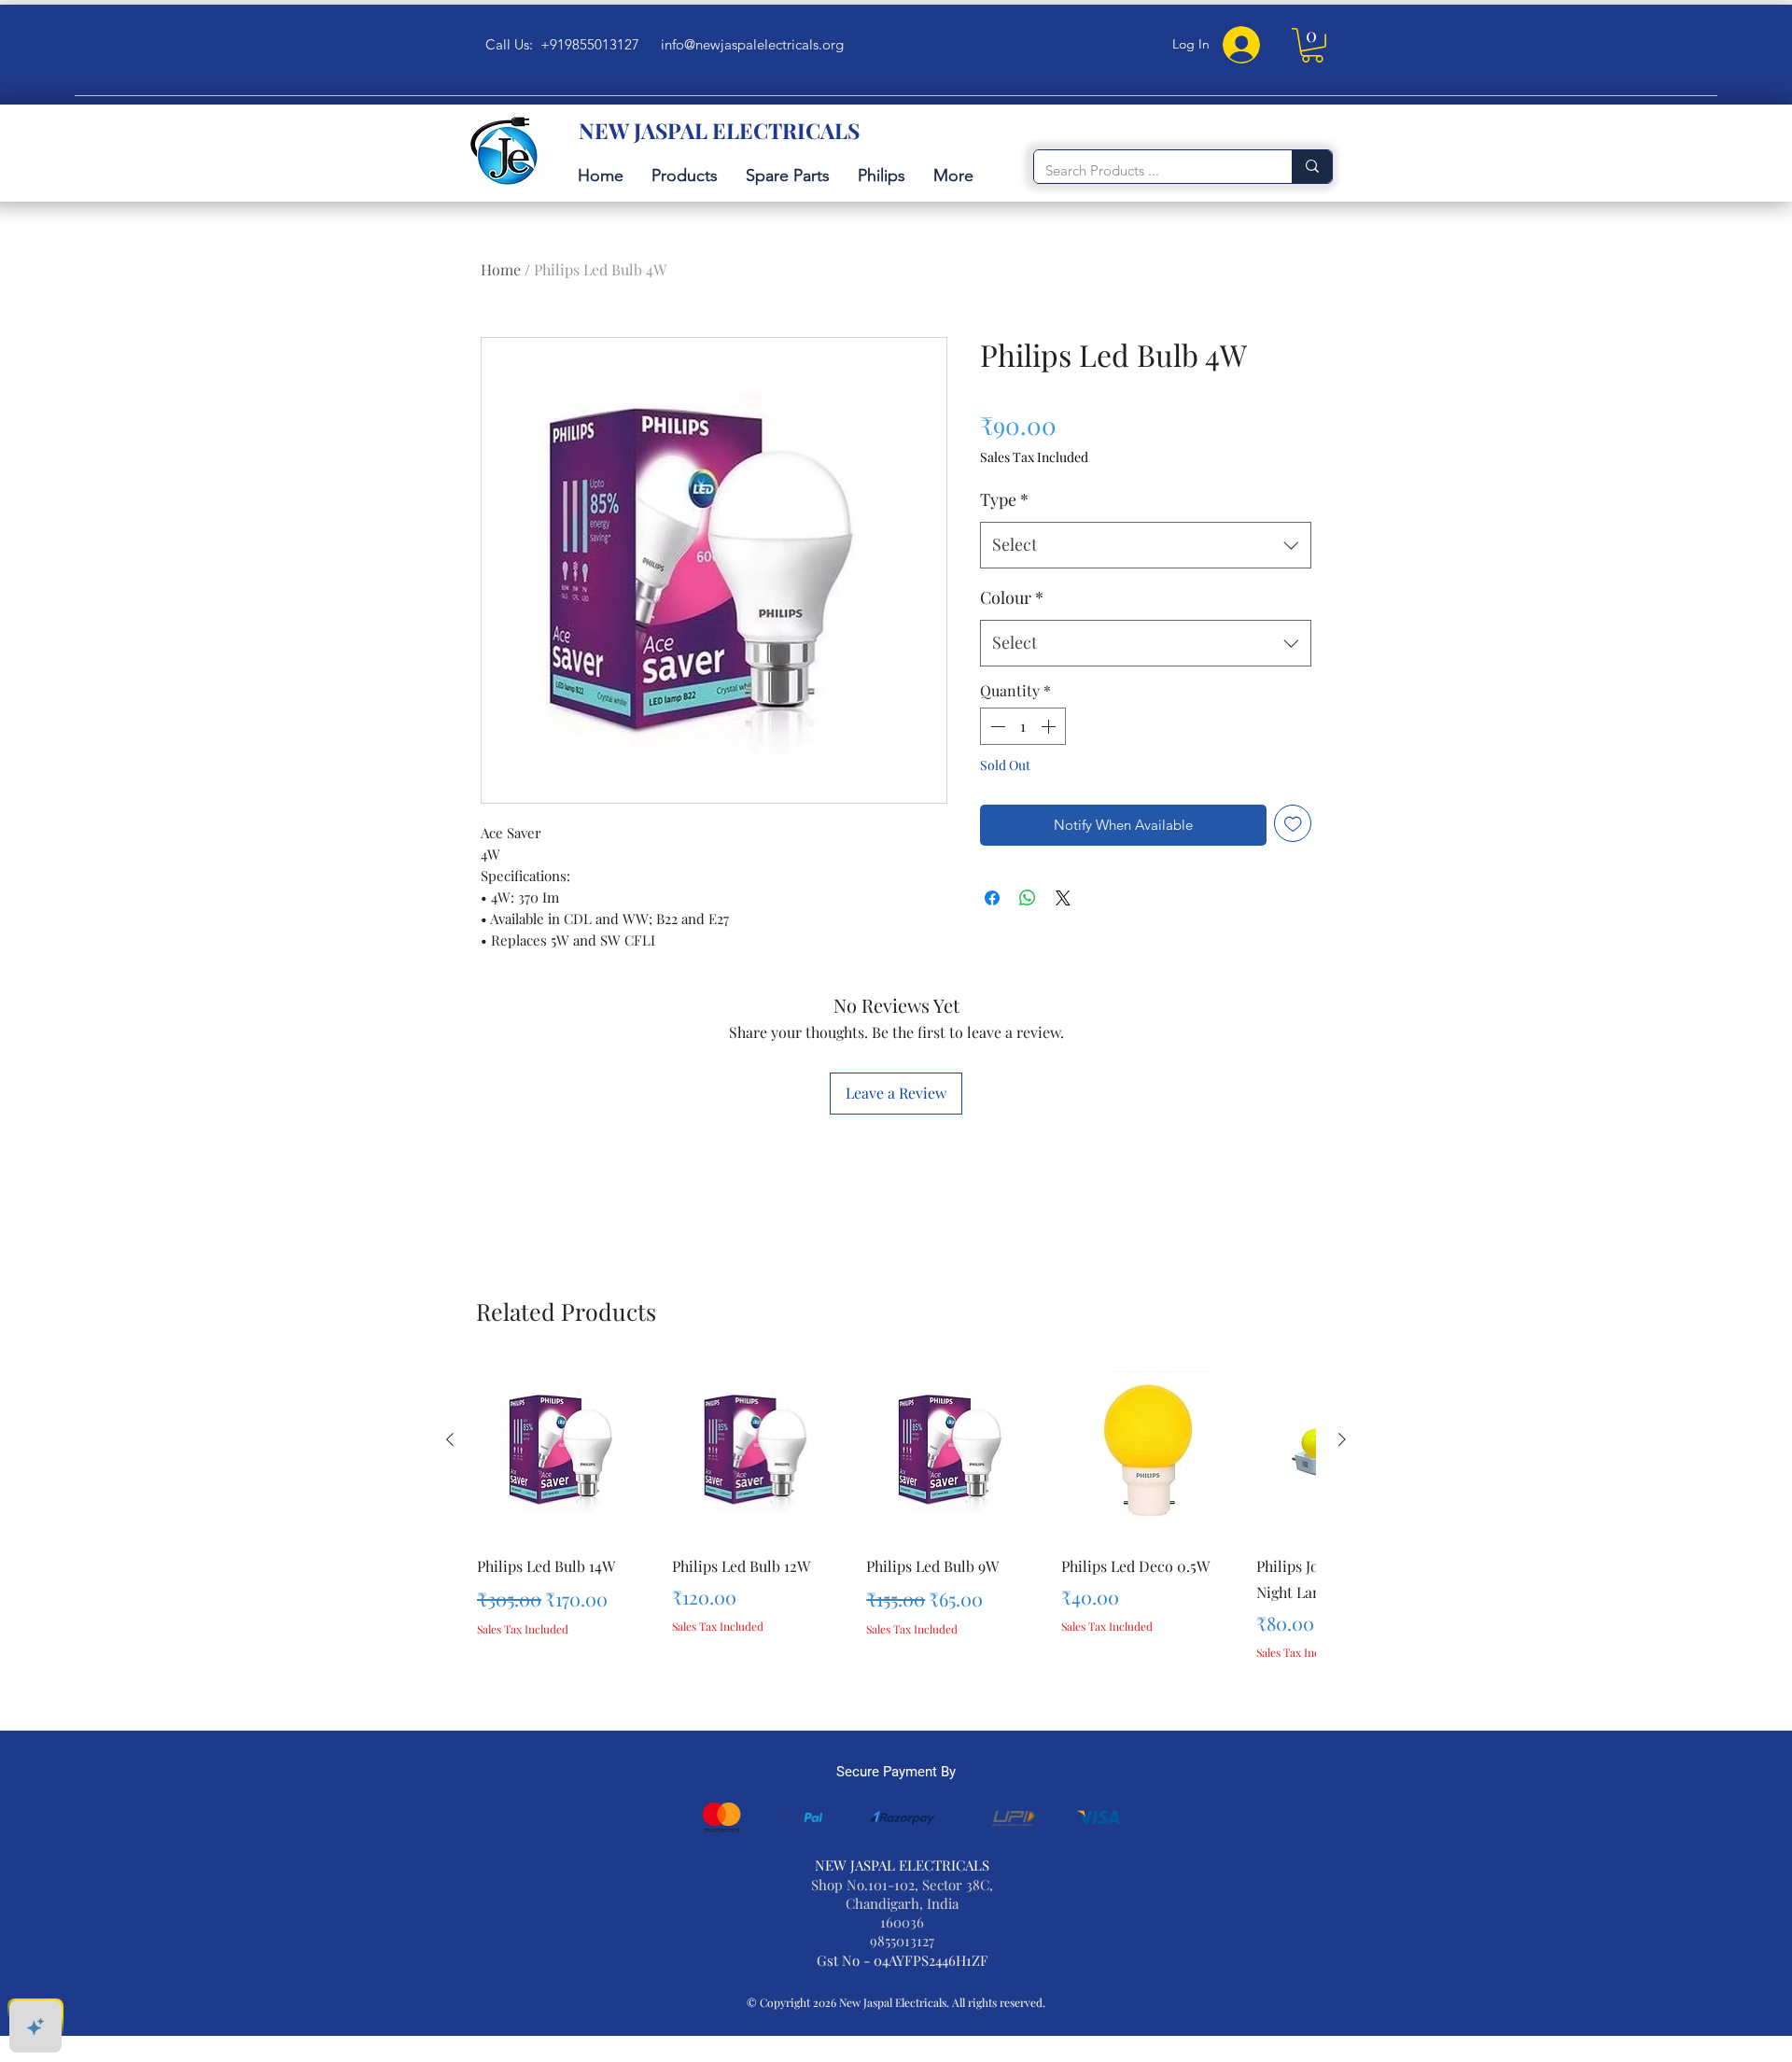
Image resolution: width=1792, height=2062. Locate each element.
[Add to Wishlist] (1293, 824)
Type (1004, 499)
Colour (1012, 597)
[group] (896, 1537)
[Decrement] (996, 726)
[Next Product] (1342, 1439)
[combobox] (1146, 545)
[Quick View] (565, 1450)
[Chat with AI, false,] (35, 2027)
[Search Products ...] (1312, 167)
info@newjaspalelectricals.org (752, 44)
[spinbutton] (1023, 726)
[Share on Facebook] (992, 898)
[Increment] (1050, 726)
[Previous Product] (450, 1439)
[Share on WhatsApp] (1028, 898)
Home (501, 269)
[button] (1312, 45)
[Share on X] (1063, 898)
